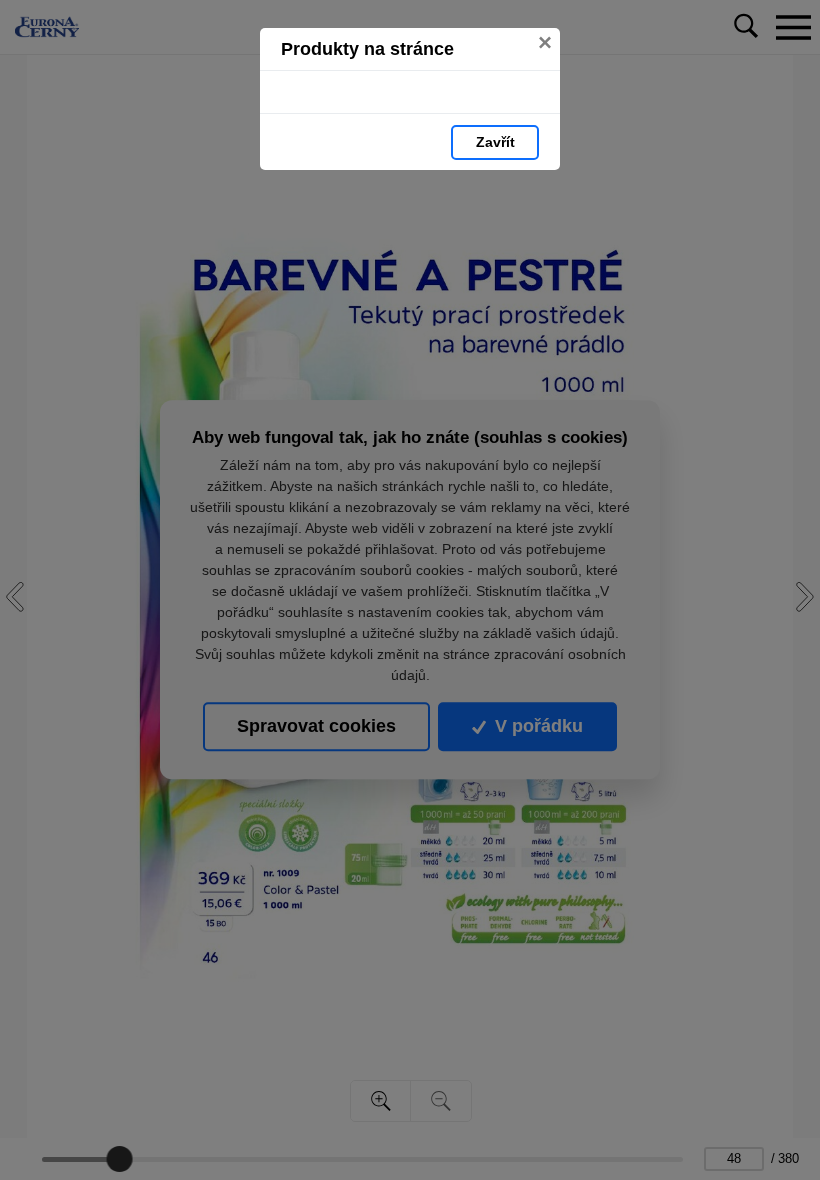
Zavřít (495, 142)
